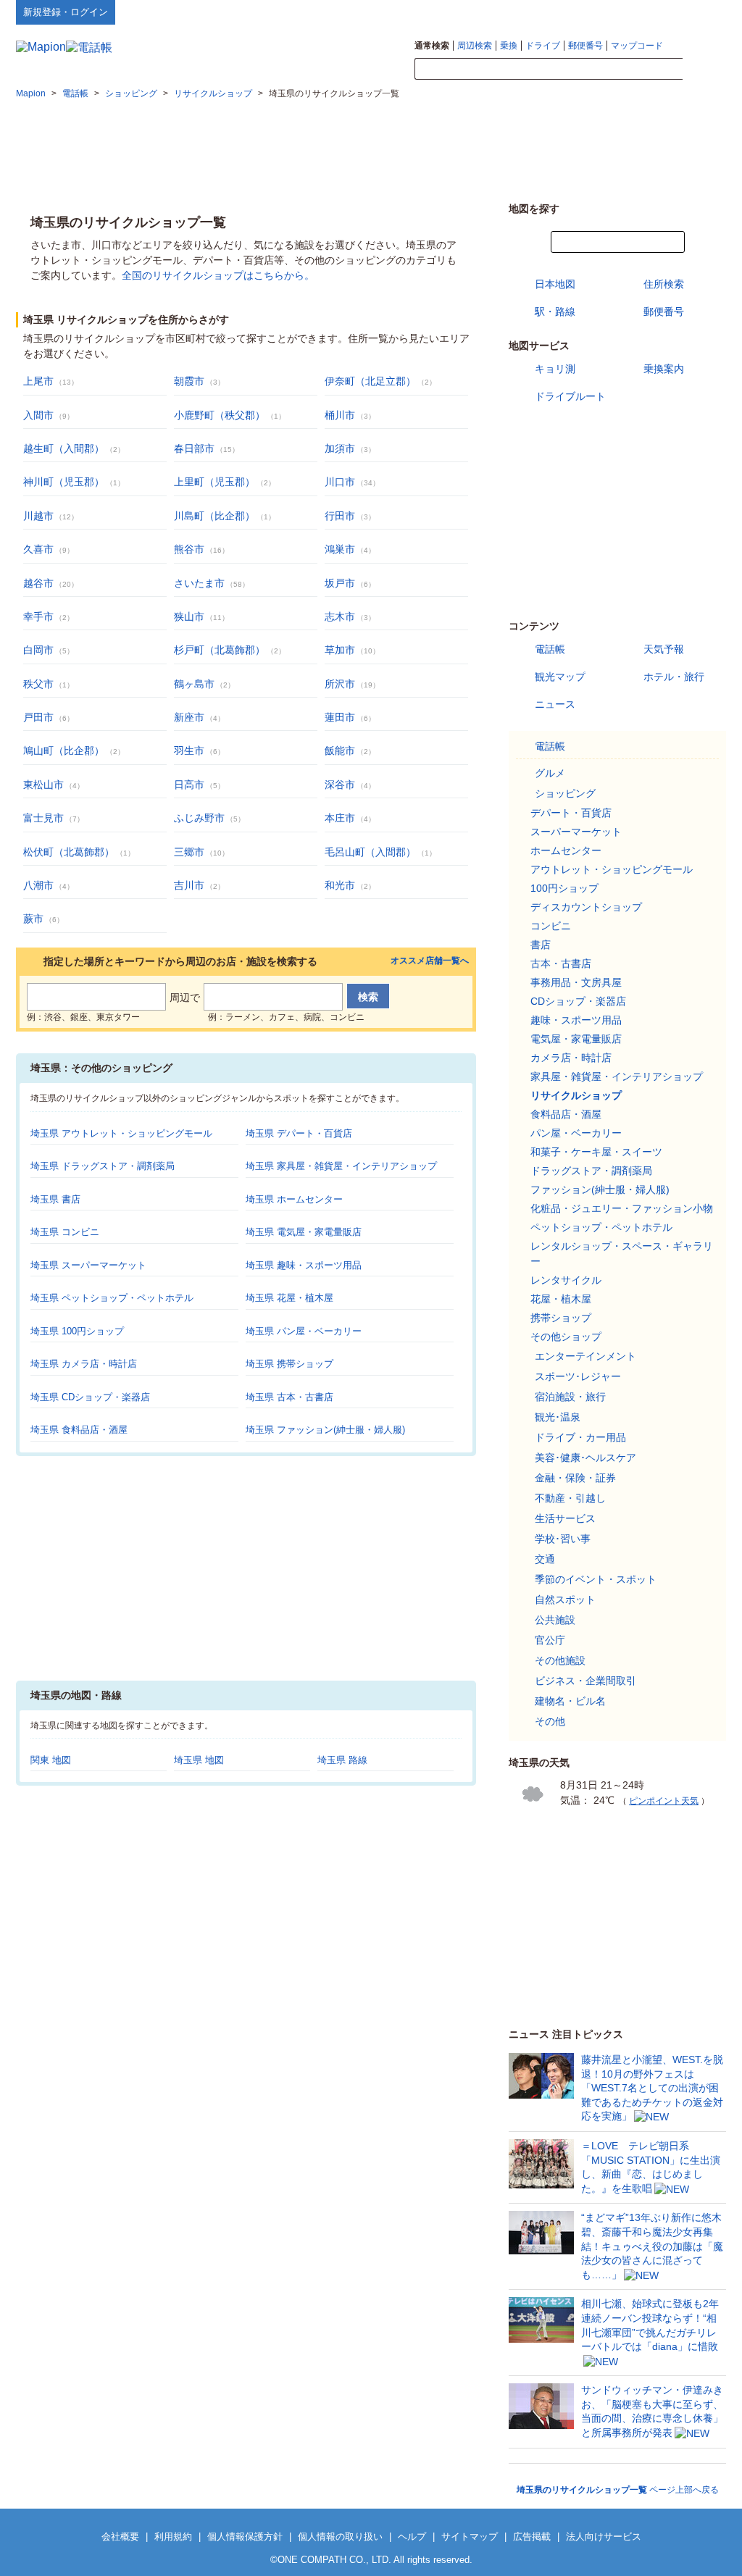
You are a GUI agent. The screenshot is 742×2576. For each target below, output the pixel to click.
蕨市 (33, 919)
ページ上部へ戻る (618, 2490)
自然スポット (565, 1599)
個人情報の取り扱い (340, 2537)
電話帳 (550, 649)
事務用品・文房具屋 (576, 982)
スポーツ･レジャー (578, 1376)
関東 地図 (51, 1760)
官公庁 (550, 1640)
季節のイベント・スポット (596, 1579)
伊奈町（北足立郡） (370, 381)
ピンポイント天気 (664, 1801)
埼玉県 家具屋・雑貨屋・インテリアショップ (341, 1166)
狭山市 (189, 616)
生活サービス (565, 1518)
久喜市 (38, 549)
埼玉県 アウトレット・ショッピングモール (121, 1133)
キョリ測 (555, 369)
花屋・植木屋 (561, 1299)
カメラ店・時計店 (571, 1058)
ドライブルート (570, 396)
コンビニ (551, 926)
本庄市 (340, 818)
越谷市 (38, 583)
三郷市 (189, 852)
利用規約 (173, 2537)
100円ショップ (564, 888)
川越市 (38, 516)
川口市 (340, 482)
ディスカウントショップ (586, 907)
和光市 (340, 885)
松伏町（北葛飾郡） (69, 852)
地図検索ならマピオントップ (584, 12)
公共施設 (555, 1620)
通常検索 (432, 46)
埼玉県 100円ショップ (77, 1331)
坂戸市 (340, 583)
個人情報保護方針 (245, 2537)
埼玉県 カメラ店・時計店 (84, 1364)
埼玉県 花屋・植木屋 (289, 1298)
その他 (550, 1721)
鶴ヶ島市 (194, 684)
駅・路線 (555, 311)
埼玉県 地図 (199, 1760)
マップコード (637, 46)
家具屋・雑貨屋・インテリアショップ (617, 1076)
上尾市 (38, 381)
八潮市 (38, 885)
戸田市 (38, 717)
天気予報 (664, 649)
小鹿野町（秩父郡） (220, 415)
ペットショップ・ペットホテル (601, 1227)
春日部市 (194, 448)
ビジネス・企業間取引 (585, 1681)
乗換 (509, 46)
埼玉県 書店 (55, 1199)
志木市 (340, 616)
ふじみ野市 (199, 818)
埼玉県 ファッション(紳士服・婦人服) (325, 1430)
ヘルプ (657, 12)
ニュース (555, 704)
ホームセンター (566, 850)
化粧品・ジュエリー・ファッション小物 (622, 1208)
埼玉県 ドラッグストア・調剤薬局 (103, 1166)
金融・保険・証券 (575, 1478)
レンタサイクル (566, 1280)
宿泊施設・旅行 (570, 1397)
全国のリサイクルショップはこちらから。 (218, 275)
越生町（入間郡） (64, 448)
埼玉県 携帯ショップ (289, 1364)
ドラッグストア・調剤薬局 (591, 1171)
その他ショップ (566, 1337)
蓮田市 (340, 717)
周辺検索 (475, 46)
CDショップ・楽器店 (578, 1001)
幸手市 (38, 616)
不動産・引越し (570, 1498)
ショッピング (565, 793)
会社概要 (120, 2537)
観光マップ (560, 677)
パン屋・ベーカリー (576, 1133)
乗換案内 (664, 369)
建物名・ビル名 (570, 1701)
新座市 (189, 717)
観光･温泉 (558, 1417)
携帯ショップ (561, 1318)
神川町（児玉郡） (64, 482)
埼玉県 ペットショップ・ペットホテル (112, 1298)
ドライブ (543, 46)
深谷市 (340, 785)
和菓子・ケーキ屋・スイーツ (596, 1152)
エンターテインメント (585, 1356)
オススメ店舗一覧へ (430, 961)
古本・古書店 (561, 963)
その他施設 (560, 1660)
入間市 (38, 415)
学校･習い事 (563, 1539)
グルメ (550, 773)
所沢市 (340, 684)
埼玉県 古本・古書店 (289, 1397)
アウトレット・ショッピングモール (612, 869)
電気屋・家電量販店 (576, 1039)
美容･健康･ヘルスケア (585, 1458)
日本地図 (555, 284)
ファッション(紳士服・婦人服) (600, 1189)
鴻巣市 (340, 549)
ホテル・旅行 (674, 677)
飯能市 (340, 750)
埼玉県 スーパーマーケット (88, 1265)
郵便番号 (585, 46)
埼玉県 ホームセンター (294, 1199)
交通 (545, 1559)
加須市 (340, 448)
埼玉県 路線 (342, 1760)
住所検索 (664, 284)
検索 (704, 70)
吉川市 (189, 885)
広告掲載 (532, 2537)
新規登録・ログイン (66, 12)
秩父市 (38, 684)
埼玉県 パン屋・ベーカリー (304, 1331)
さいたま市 (199, 583)
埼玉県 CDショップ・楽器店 (90, 1397)
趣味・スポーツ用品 (576, 1020)
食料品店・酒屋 (566, 1114)
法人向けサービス (604, 2537)
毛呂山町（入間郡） (370, 852)
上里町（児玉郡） (214, 482)
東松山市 (43, 785)
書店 (541, 945)
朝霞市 (189, 381)
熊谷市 (189, 549)
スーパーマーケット (576, 832)
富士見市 (43, 818)
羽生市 (189, 750)
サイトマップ (702, 12)
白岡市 (38, 650)
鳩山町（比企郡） (64, 750)
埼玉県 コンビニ (65, 1232)
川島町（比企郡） (214, 516)
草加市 (340, 650)
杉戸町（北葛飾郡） (220, 650)
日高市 (189, 785)
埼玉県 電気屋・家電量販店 (304, 1232)
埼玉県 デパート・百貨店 (299, 1133)
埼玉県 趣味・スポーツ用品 (304, 1265)
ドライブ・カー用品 (580, 1437)
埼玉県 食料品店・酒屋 (79, 1430)
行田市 (340, 516)
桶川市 (340, 415)
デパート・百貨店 (571, 813)
